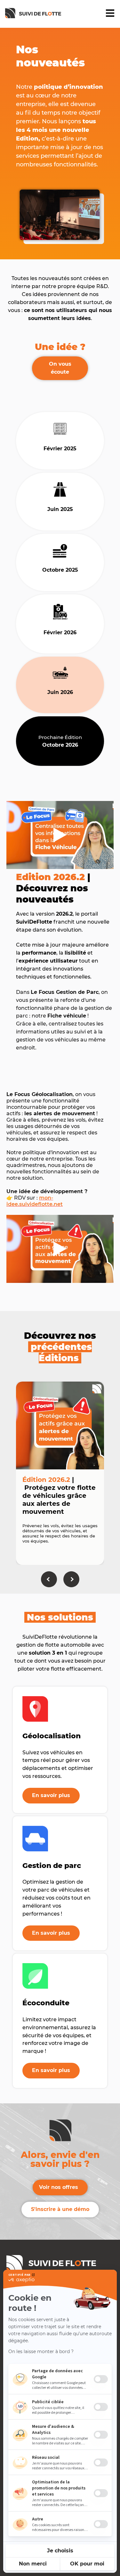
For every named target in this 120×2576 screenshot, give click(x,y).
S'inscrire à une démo (60, 2209)
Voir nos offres (59, 2187)
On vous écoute (60, 368)
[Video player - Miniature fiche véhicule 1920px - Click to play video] (60, 835)
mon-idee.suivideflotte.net (35, 1201)
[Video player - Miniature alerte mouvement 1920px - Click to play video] (60, 1249)
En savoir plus (51, 1795)
